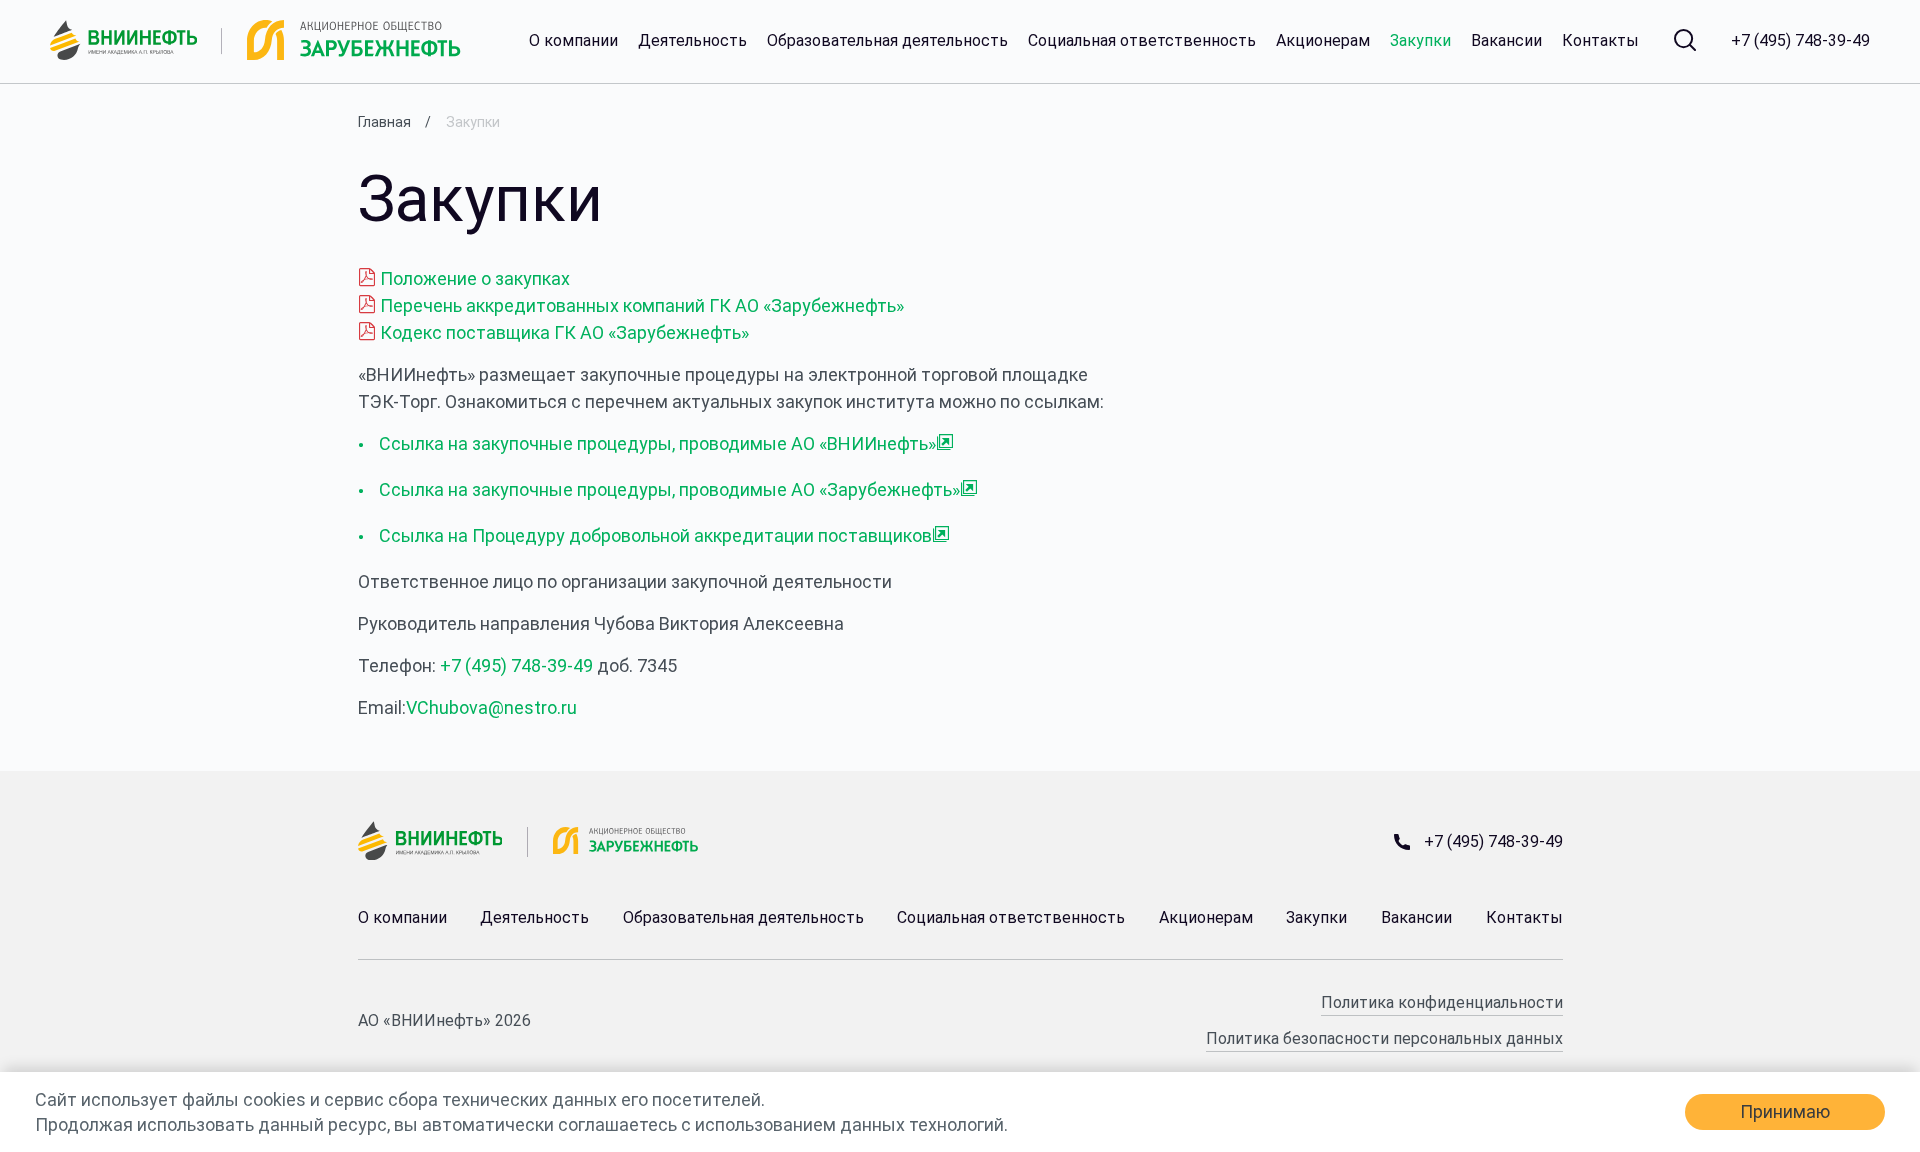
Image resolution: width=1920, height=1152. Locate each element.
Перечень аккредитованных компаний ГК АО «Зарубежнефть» (640, 305)
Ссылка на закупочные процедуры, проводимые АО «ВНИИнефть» (657, 443)
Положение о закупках (473, 278)
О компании (573, 41)
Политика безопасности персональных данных (1384, 1038)
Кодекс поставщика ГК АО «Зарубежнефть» (562, 332)
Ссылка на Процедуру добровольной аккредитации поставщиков (655, 535)
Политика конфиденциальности (1442, 1002)
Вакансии (1506, 41)
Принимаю (1785, 1111)
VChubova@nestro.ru (491, 707)
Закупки (1420, 41)
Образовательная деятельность (887, 41)
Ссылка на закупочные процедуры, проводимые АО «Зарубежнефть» (669, 489)
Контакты (1600, 41)
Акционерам (1323, 41)
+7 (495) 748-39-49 (1800, 41)
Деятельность (692, 41)
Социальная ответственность (1142, 41)
